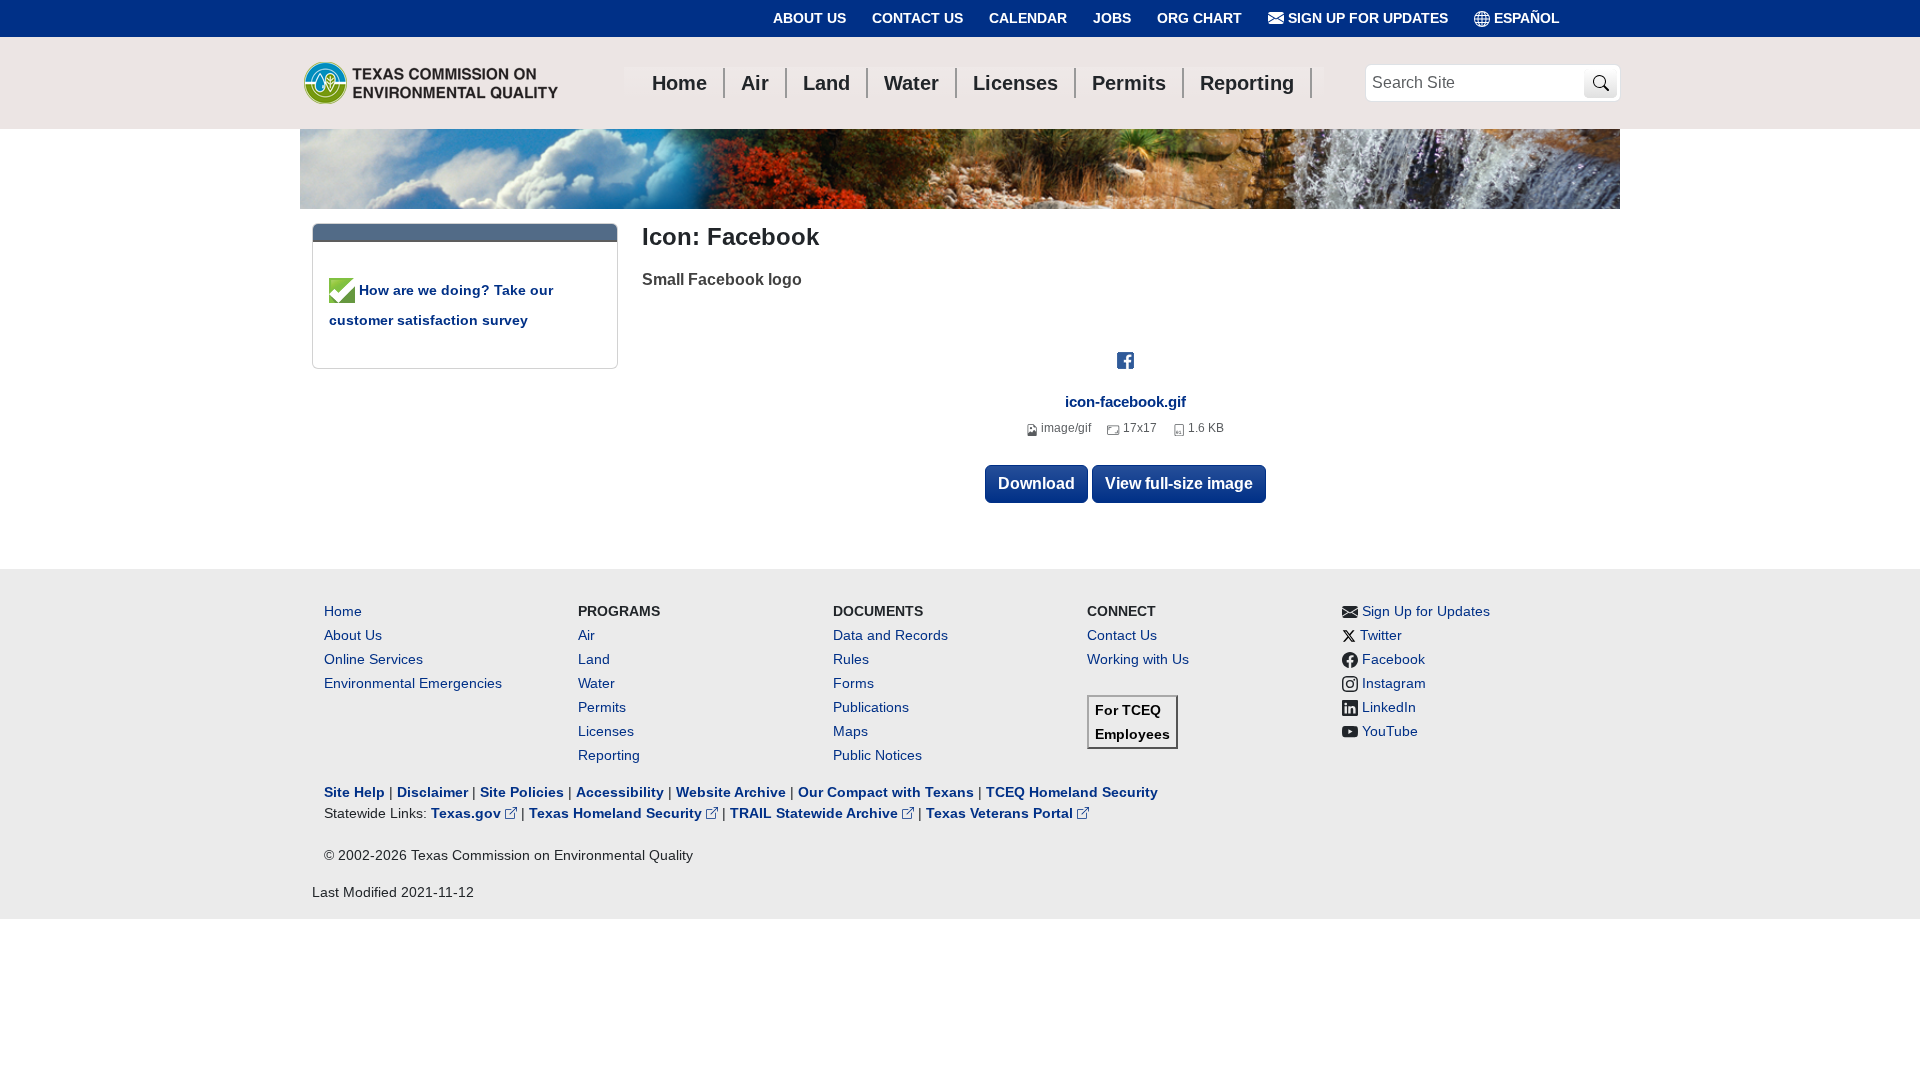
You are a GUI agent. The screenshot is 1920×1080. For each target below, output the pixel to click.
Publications (871, 707)
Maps (850, 731)
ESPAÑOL (1527, 18)
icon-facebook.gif (1125, 401)
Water (596, 683)
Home (343, 611)
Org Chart (1199, 18)
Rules (851, 659)
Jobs (1112, 18)
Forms (853, 683)
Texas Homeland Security (617, 813)
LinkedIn (1389, 707)
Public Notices (877, 755)
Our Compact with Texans (886, 792)
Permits (602, 707)
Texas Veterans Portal (1001, 813)
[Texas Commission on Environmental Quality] (431, 83)
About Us (809, 18)
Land (594, 659)
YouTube (1390, 731)
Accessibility (622, 792)
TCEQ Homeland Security (1072, 792)
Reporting (609, 755)
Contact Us (917, 18)
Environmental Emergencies (413, 683)
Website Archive (731, 792)
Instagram (1394, 683)
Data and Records (890, 635)
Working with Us (1138, 659)
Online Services (373, 659)
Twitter (1381, 635)
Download (1036, 483)
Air (586, 635)
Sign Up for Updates (1366, 18)
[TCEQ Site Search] (1600, 83)
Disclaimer (432, 792)
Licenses (606, 731)
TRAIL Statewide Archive (816, 813)
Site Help (354, 792)
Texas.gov (468, 813)
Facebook (1393, 659)
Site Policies (522, 792)
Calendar (1028, 18)
